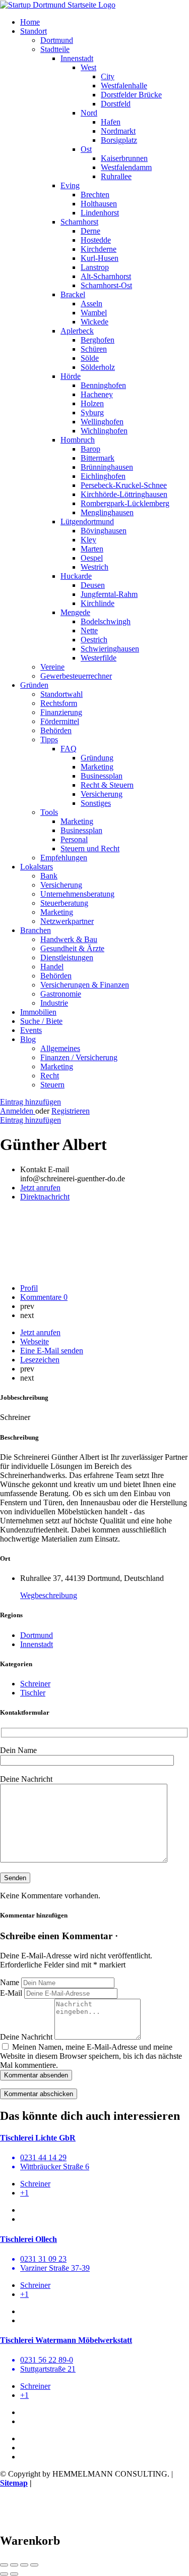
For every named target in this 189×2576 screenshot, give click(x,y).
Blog (28, 1039)
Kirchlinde (98, 603)
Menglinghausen (107, 512)
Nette (89, 631)
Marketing (97, 767)
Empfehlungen (64, 858)
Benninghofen (103, 385)
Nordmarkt (118, 131)
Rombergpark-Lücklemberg (125, 503)
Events (31, 1030)
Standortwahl (61, 694)
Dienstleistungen (67, 957)
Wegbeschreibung (49, 1595)
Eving (70, 185)
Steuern (52, 1085)
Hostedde (96, 240)
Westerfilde (99, 658)
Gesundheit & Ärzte (72, 948)
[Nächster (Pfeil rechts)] (14, 2574)
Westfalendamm (126, 167)
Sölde (90, 358)
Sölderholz (98, 367)
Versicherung (102, 794)
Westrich (94, 567)
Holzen (92, 403)
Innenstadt (77, 58)
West (88, 67)
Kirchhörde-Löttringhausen (124, 494)
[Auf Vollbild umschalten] (24, 2565)
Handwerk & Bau (69, 939)
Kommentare (44, 1297)
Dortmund (57, 40)
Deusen (93, 585)
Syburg (92, 413)
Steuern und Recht (90, 848)
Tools (49, 812)
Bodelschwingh (106, 621)
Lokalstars (37, 867)
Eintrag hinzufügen (30, 1102)
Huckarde (76, 576)
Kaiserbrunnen (124, 158)
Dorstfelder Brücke (131, 95)
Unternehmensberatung (77, 894)
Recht (50, 1076)
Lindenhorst (100, 213)
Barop (90, 449)
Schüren (94, 349)
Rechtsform (59, 703)
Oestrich (94, 640)
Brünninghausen (107, 467)
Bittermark (98, 458)
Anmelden (18, 1111)
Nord (89, 113)
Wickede (94, 322)
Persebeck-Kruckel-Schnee (124, 485)
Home (30, 22)
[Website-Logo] (58, 5)
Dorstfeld (116, 104)
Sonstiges (96, 803)
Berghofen (98, 340)
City (108, 76)
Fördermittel (60, 721)
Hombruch (78, 440)
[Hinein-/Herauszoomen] (34, 2565)
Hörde (71, 376)
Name (10, 1982)
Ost (86, 149)
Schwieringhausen (110, 649)
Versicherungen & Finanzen (85, 985)
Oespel (92, 558)
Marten (92, 549)
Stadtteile (55, 49)
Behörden (56, 730)
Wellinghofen (102, 422)
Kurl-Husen (100, 258)
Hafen (111, 122)
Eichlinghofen (103, 476)
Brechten (95, 195)
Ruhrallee (116, 176)
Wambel (94, 313)
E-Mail (11, 1993)
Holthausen (99, 204)
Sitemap (14, 2483)
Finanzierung (61, 712)
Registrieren (71, 1111)
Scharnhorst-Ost (106, 285)
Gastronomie (61, 994)
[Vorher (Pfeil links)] (4, 2574)
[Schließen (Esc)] (4, 2565)
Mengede (75, 612)
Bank (49, 876)
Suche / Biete (41, 1021)
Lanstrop (95, 267)
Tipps (49, 739)
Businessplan (102, 776)
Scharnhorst (79, 222)
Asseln (91, 304)
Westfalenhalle (124, 86)
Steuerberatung (64, 903)
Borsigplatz (119, 140)
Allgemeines (60, 1048)
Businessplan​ (81, 830)
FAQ (69, 749)
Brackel (73, 294)
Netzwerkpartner (67, 921)
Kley (88, 540)
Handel (52, 967)
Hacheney (97, 394)
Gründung (97, 758)
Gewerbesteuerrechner (76, 676)
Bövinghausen (104, 531)
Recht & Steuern (107, 785)
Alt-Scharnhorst (106, 276)
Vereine (52, 667)
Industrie (54, 1003)
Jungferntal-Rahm (109, 594)
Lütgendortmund (87, 522)
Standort (34, 31)
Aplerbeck (77, 331)
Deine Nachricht (26, 2037)
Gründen (34, 685)
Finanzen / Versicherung (79, 1057)
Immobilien (38, 1012)
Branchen (36, 930)
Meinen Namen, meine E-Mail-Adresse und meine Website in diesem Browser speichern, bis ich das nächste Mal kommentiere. (91, 2056)
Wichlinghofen (104, 431)
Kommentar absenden (36, 2075)
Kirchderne (99, 249)
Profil (29, 1288)
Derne (90, 231)
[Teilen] (14, 2565)
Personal (74, 839)
